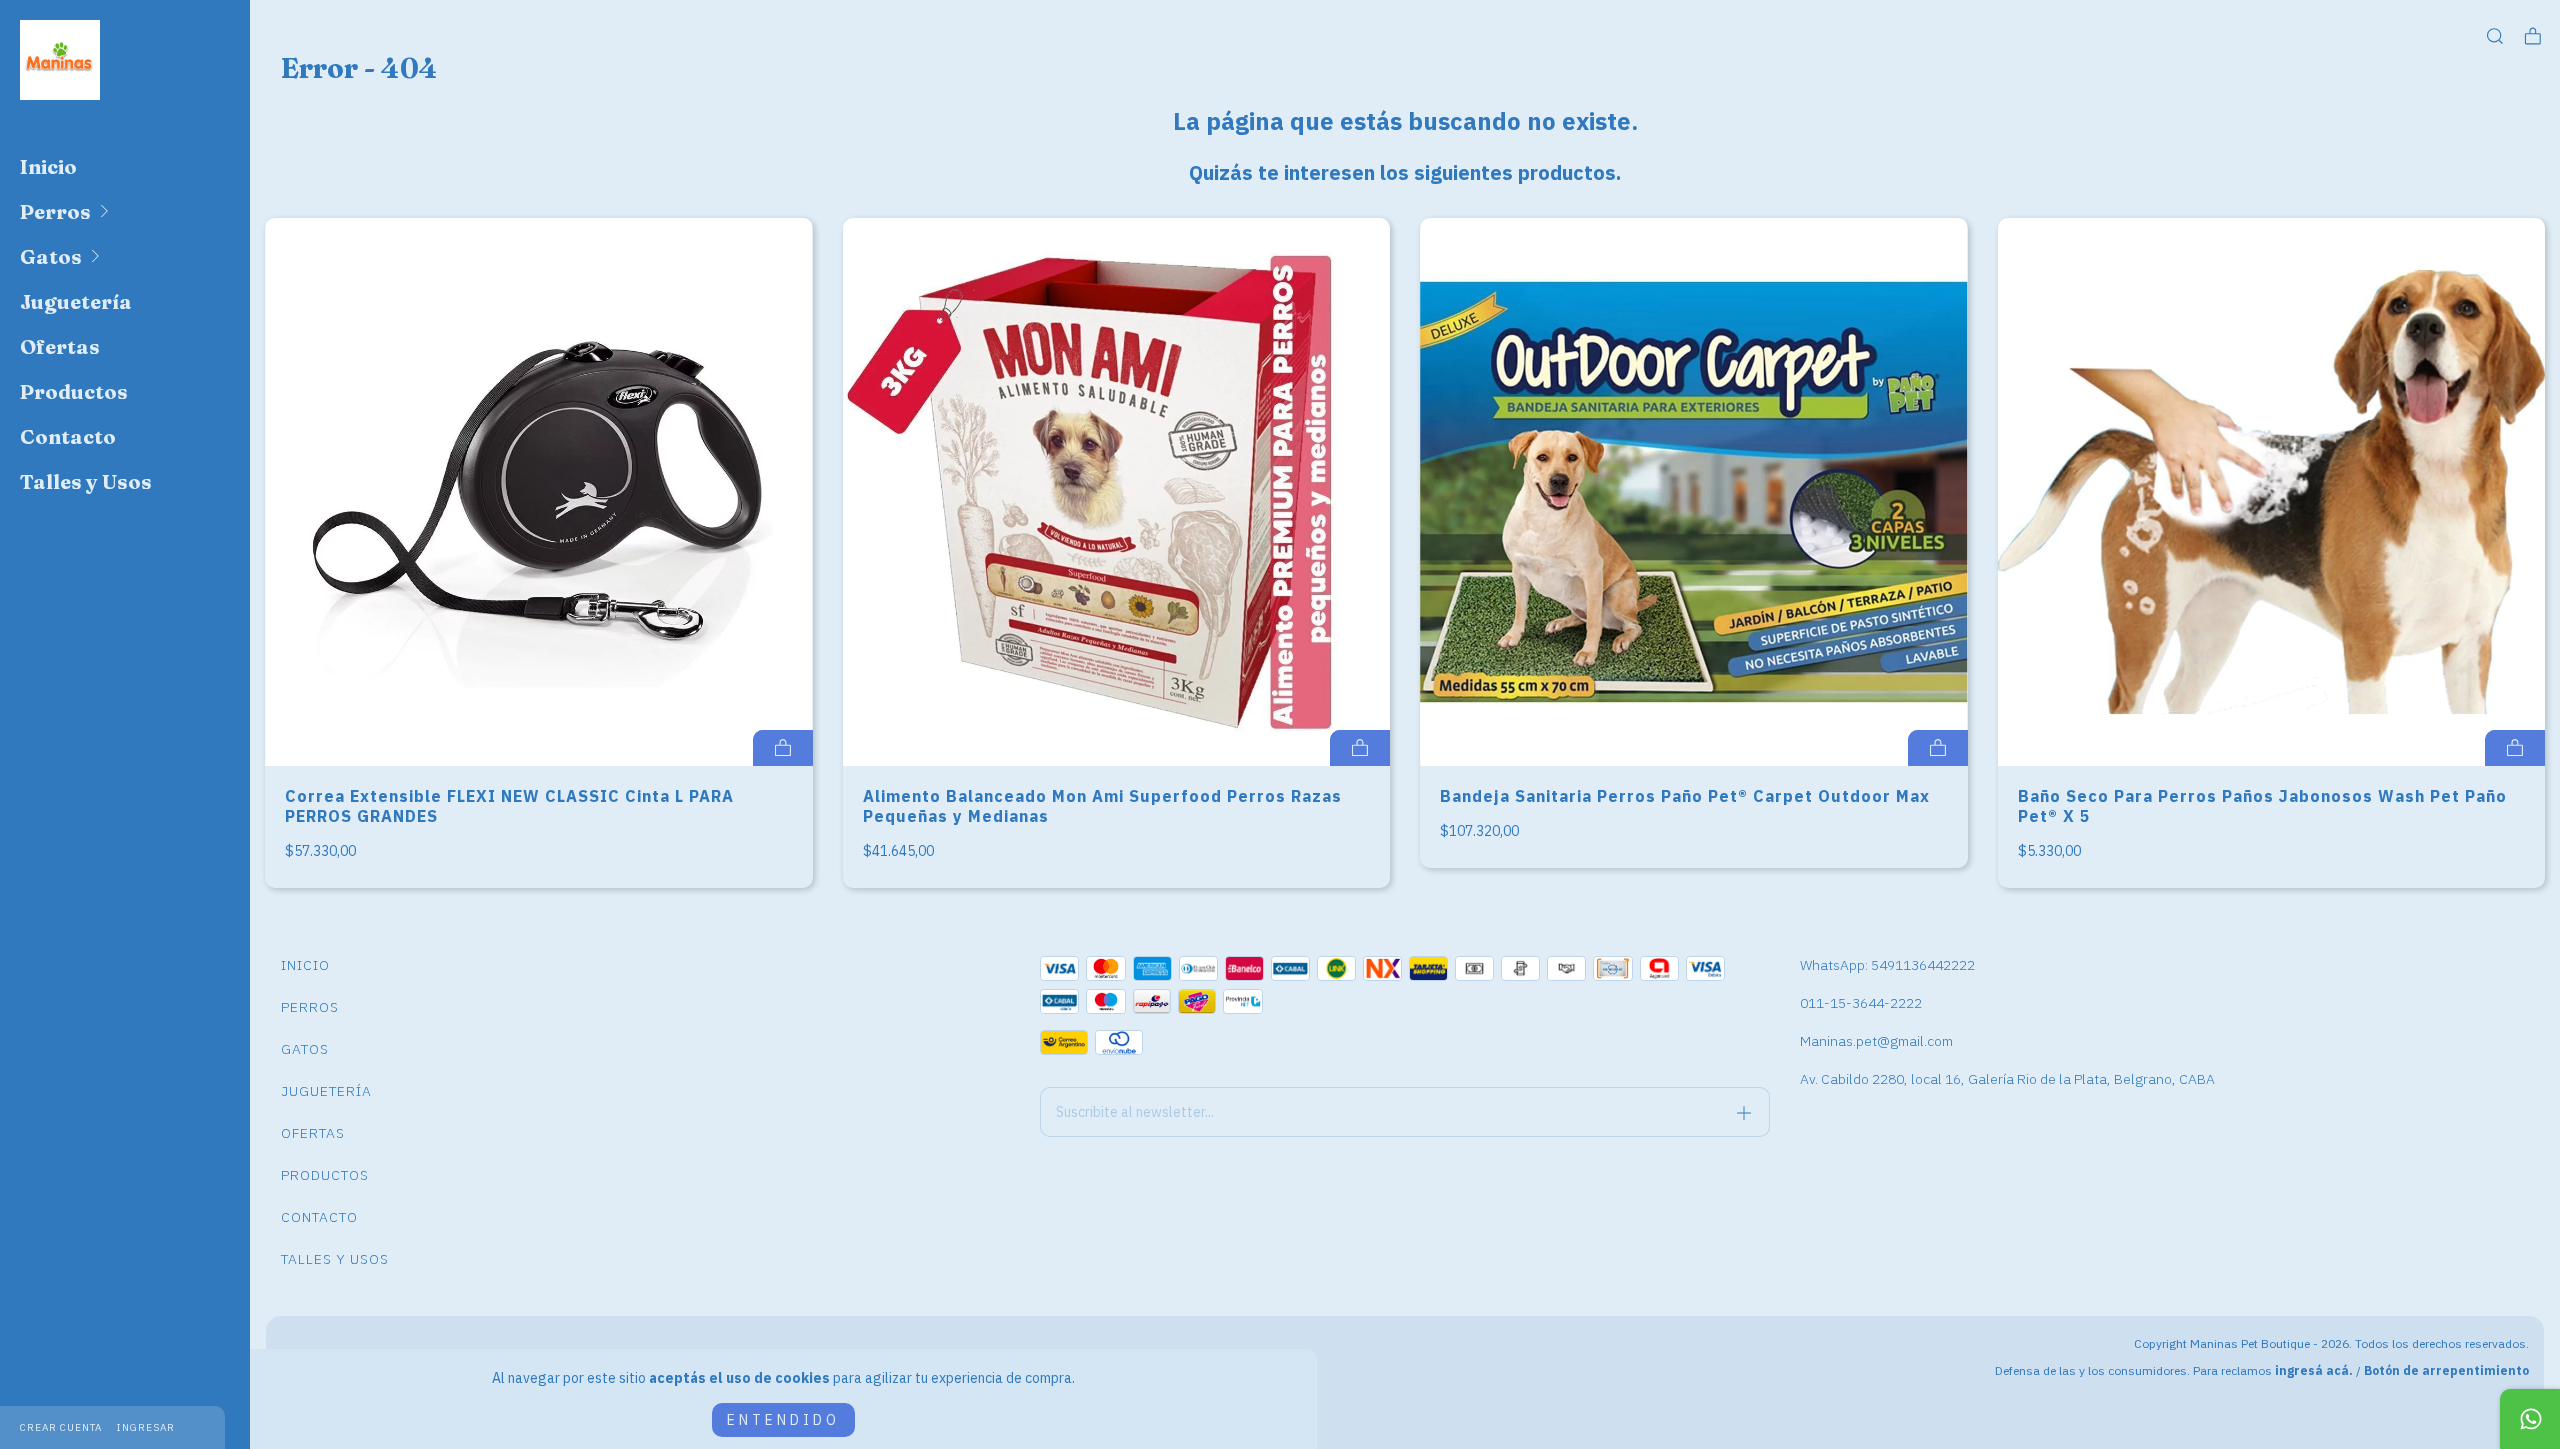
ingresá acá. (2314, 1370)
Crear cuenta (61, 1427)
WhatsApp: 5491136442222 (1887, 965)
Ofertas (60, 346)
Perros (55, 211)
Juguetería (76, 301)
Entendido (783, 1420)
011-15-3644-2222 (1861, 1003)
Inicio (48, 166)
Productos (74, 391)
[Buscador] (2495, 36)
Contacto (68, 436)
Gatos (51, 256)
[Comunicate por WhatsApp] (2530, 1419)
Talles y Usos (86, 481)
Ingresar (146, 1427)
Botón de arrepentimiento (2446, 1370)
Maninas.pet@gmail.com (1876, 1041)
